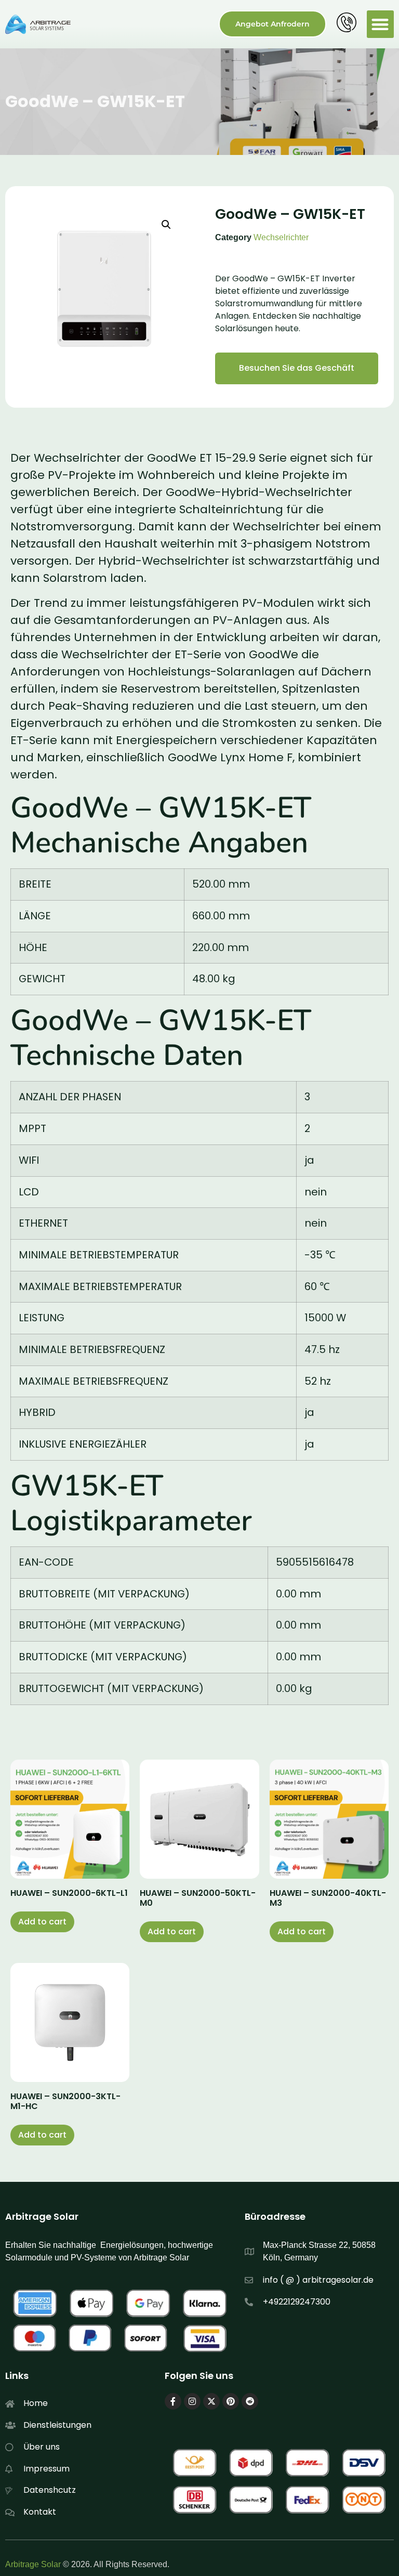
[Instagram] (192, 2401)
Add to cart (42, 1922)
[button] (381, 24)
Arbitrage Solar (33, 2564)
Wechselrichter (281, 237)
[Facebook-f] (173, 2401)
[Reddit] (250, 2401)
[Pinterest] (231, 2401)
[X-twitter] (211, 2401)
